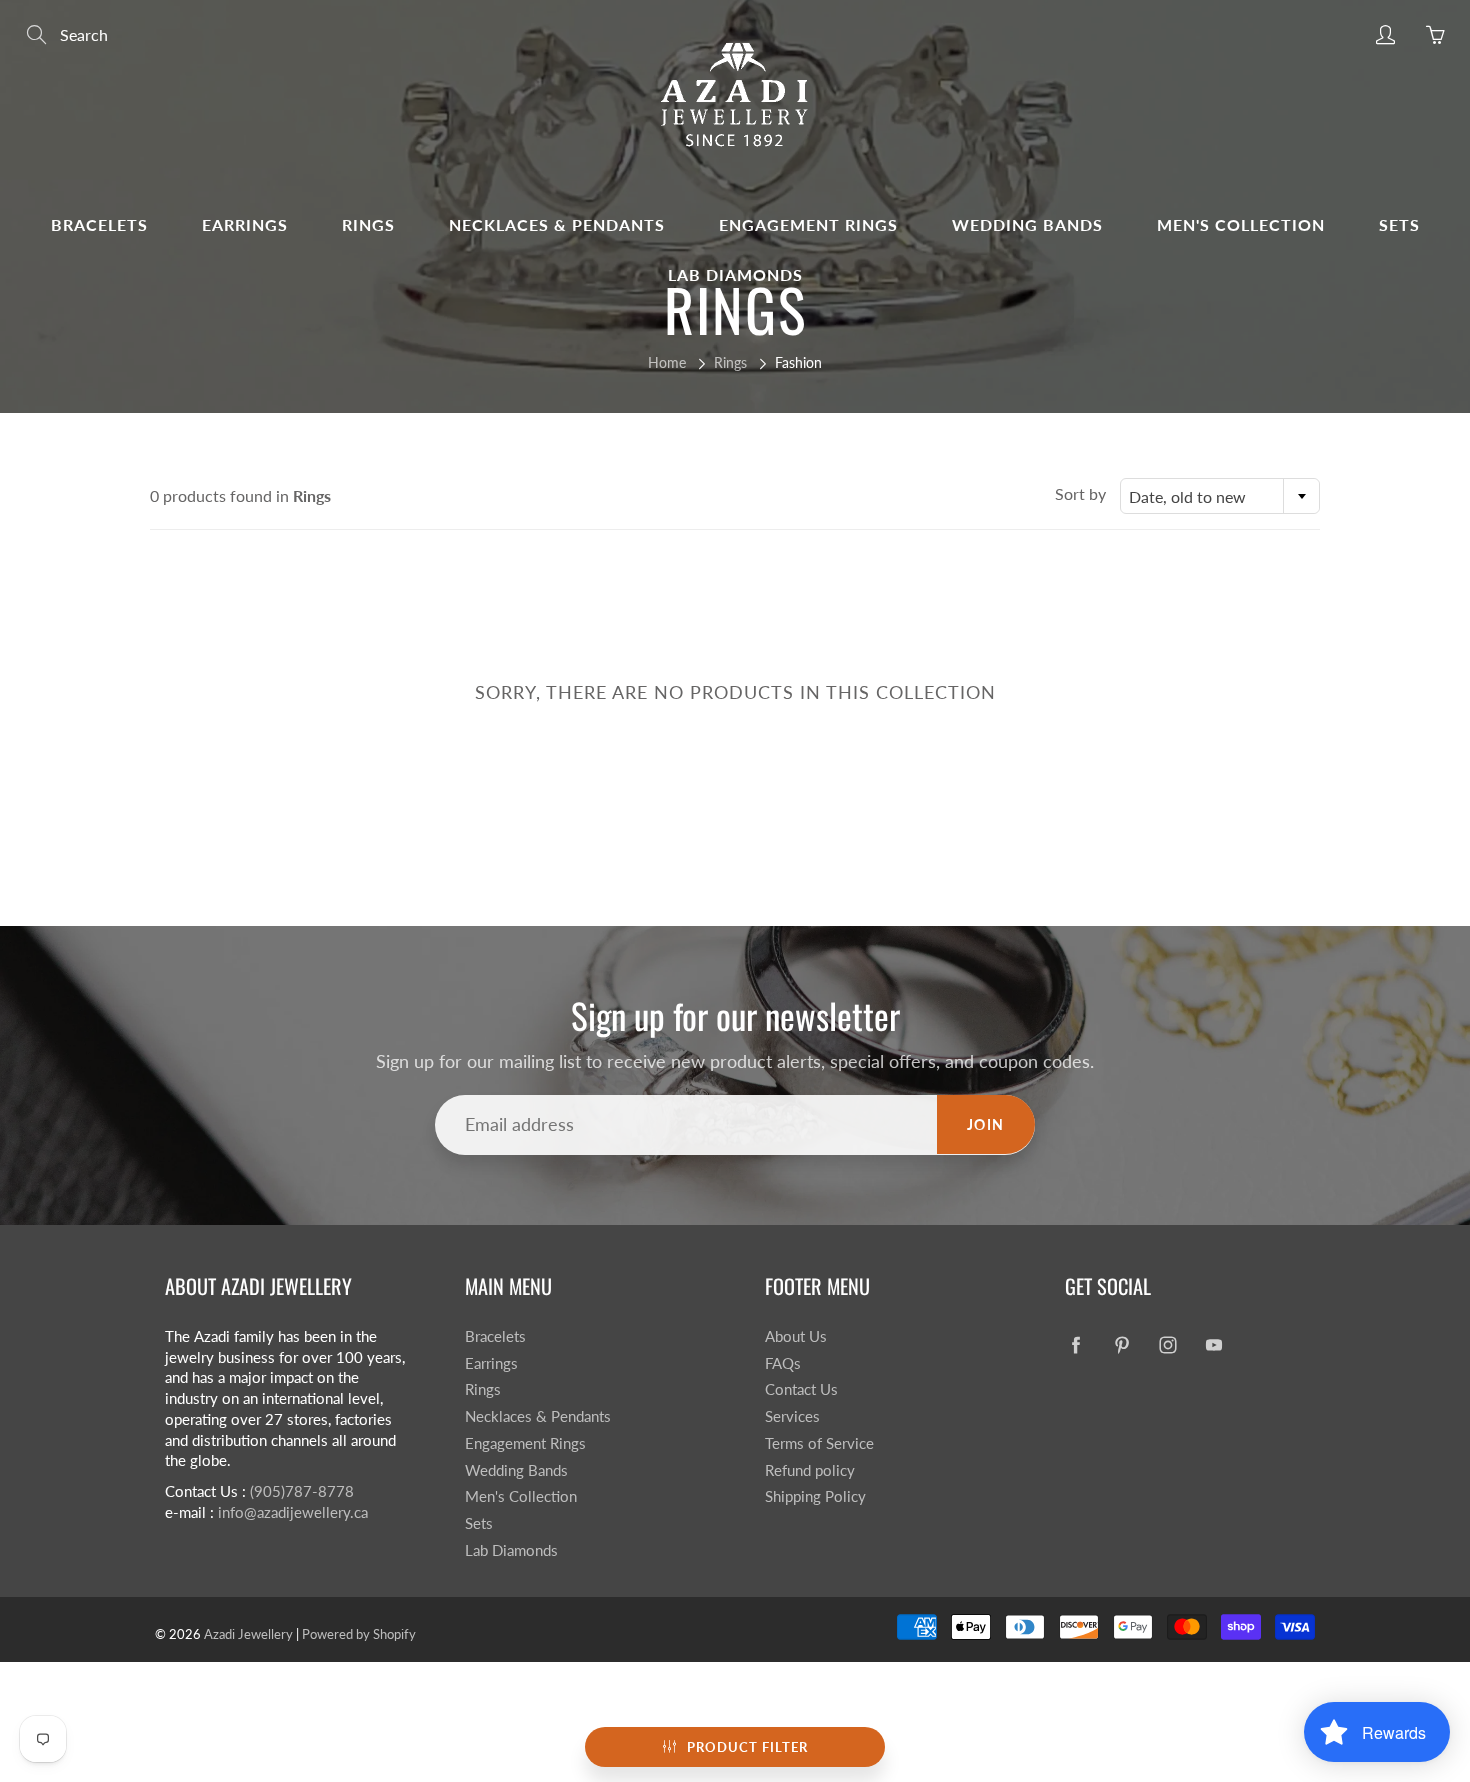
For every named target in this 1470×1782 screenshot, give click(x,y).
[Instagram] (1167, 1344)
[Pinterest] (1121, 1344)
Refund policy (810, 1470)
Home (667, 362)
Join (986, 1124)
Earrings (245, 224)
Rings (368, 224)
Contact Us (801, 1389)
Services (792, 1416)
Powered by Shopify (359, 1634)
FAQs (783, 1363)
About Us (796, 1336)
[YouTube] (1213, 1344)
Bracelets (99, 224)
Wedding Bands (1027, 224)
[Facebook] (1075, 1344)
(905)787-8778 (302, 1491)
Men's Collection (1241, 224)
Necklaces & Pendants (557, 224)
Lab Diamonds (735, 274)
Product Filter (747, 1747)
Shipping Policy (815, 1496)
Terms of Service (819, 1443)
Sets (1399, 224)
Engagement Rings (808, 224)
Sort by (1080, 493)
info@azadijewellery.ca (293, 1512)
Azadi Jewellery (248, 1634)
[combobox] (1220, 496)
